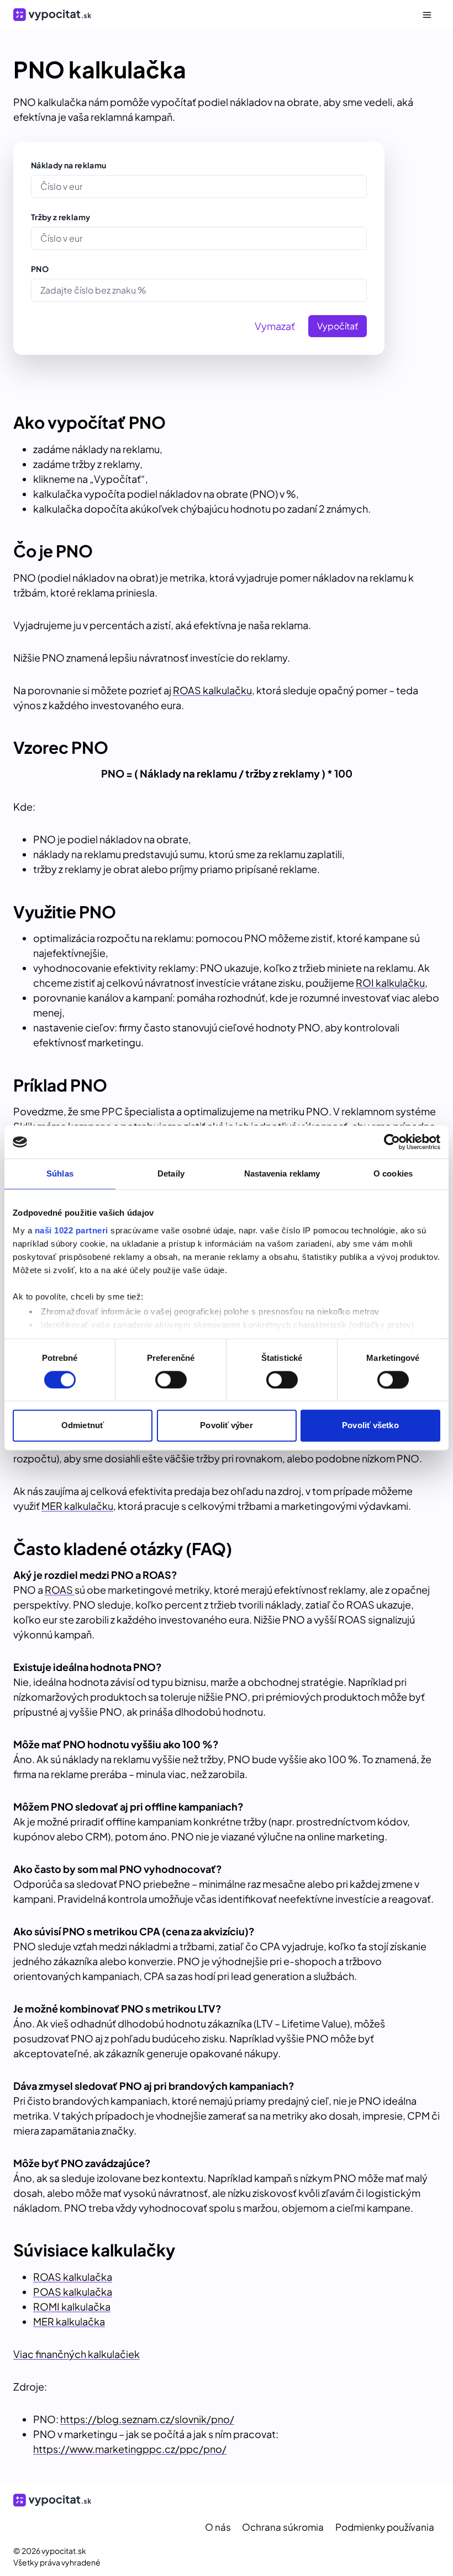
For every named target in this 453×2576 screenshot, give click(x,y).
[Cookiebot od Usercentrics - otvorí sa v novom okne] (392, 1142)
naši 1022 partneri (72, 1230)
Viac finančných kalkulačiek (77, 2354)
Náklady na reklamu (69, 165)
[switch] (171, 1380)
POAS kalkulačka (73, 2292)
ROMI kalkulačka (72, 2306)
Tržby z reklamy (60, 217)
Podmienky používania (385, 2527)
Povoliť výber (226, 1426)
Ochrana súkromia (283, 2527)
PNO (40, 269)
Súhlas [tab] (60, 1173)
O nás (218, 2527)
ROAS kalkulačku (212, 690)
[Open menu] (427, 15)
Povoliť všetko (370, 1426)
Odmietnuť (83, 1426)
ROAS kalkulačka (73, 2277)
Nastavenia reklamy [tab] (282, 1173)
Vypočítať (338, 326)
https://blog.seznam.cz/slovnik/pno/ (147, 2419)
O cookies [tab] (393, 1173)
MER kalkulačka (69, 2321)
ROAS (60, 1590)
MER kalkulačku (77, 1506)
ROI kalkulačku (390, 983)
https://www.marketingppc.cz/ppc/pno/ (130, 2449)
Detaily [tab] (171, 1173)
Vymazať (275, 326)
